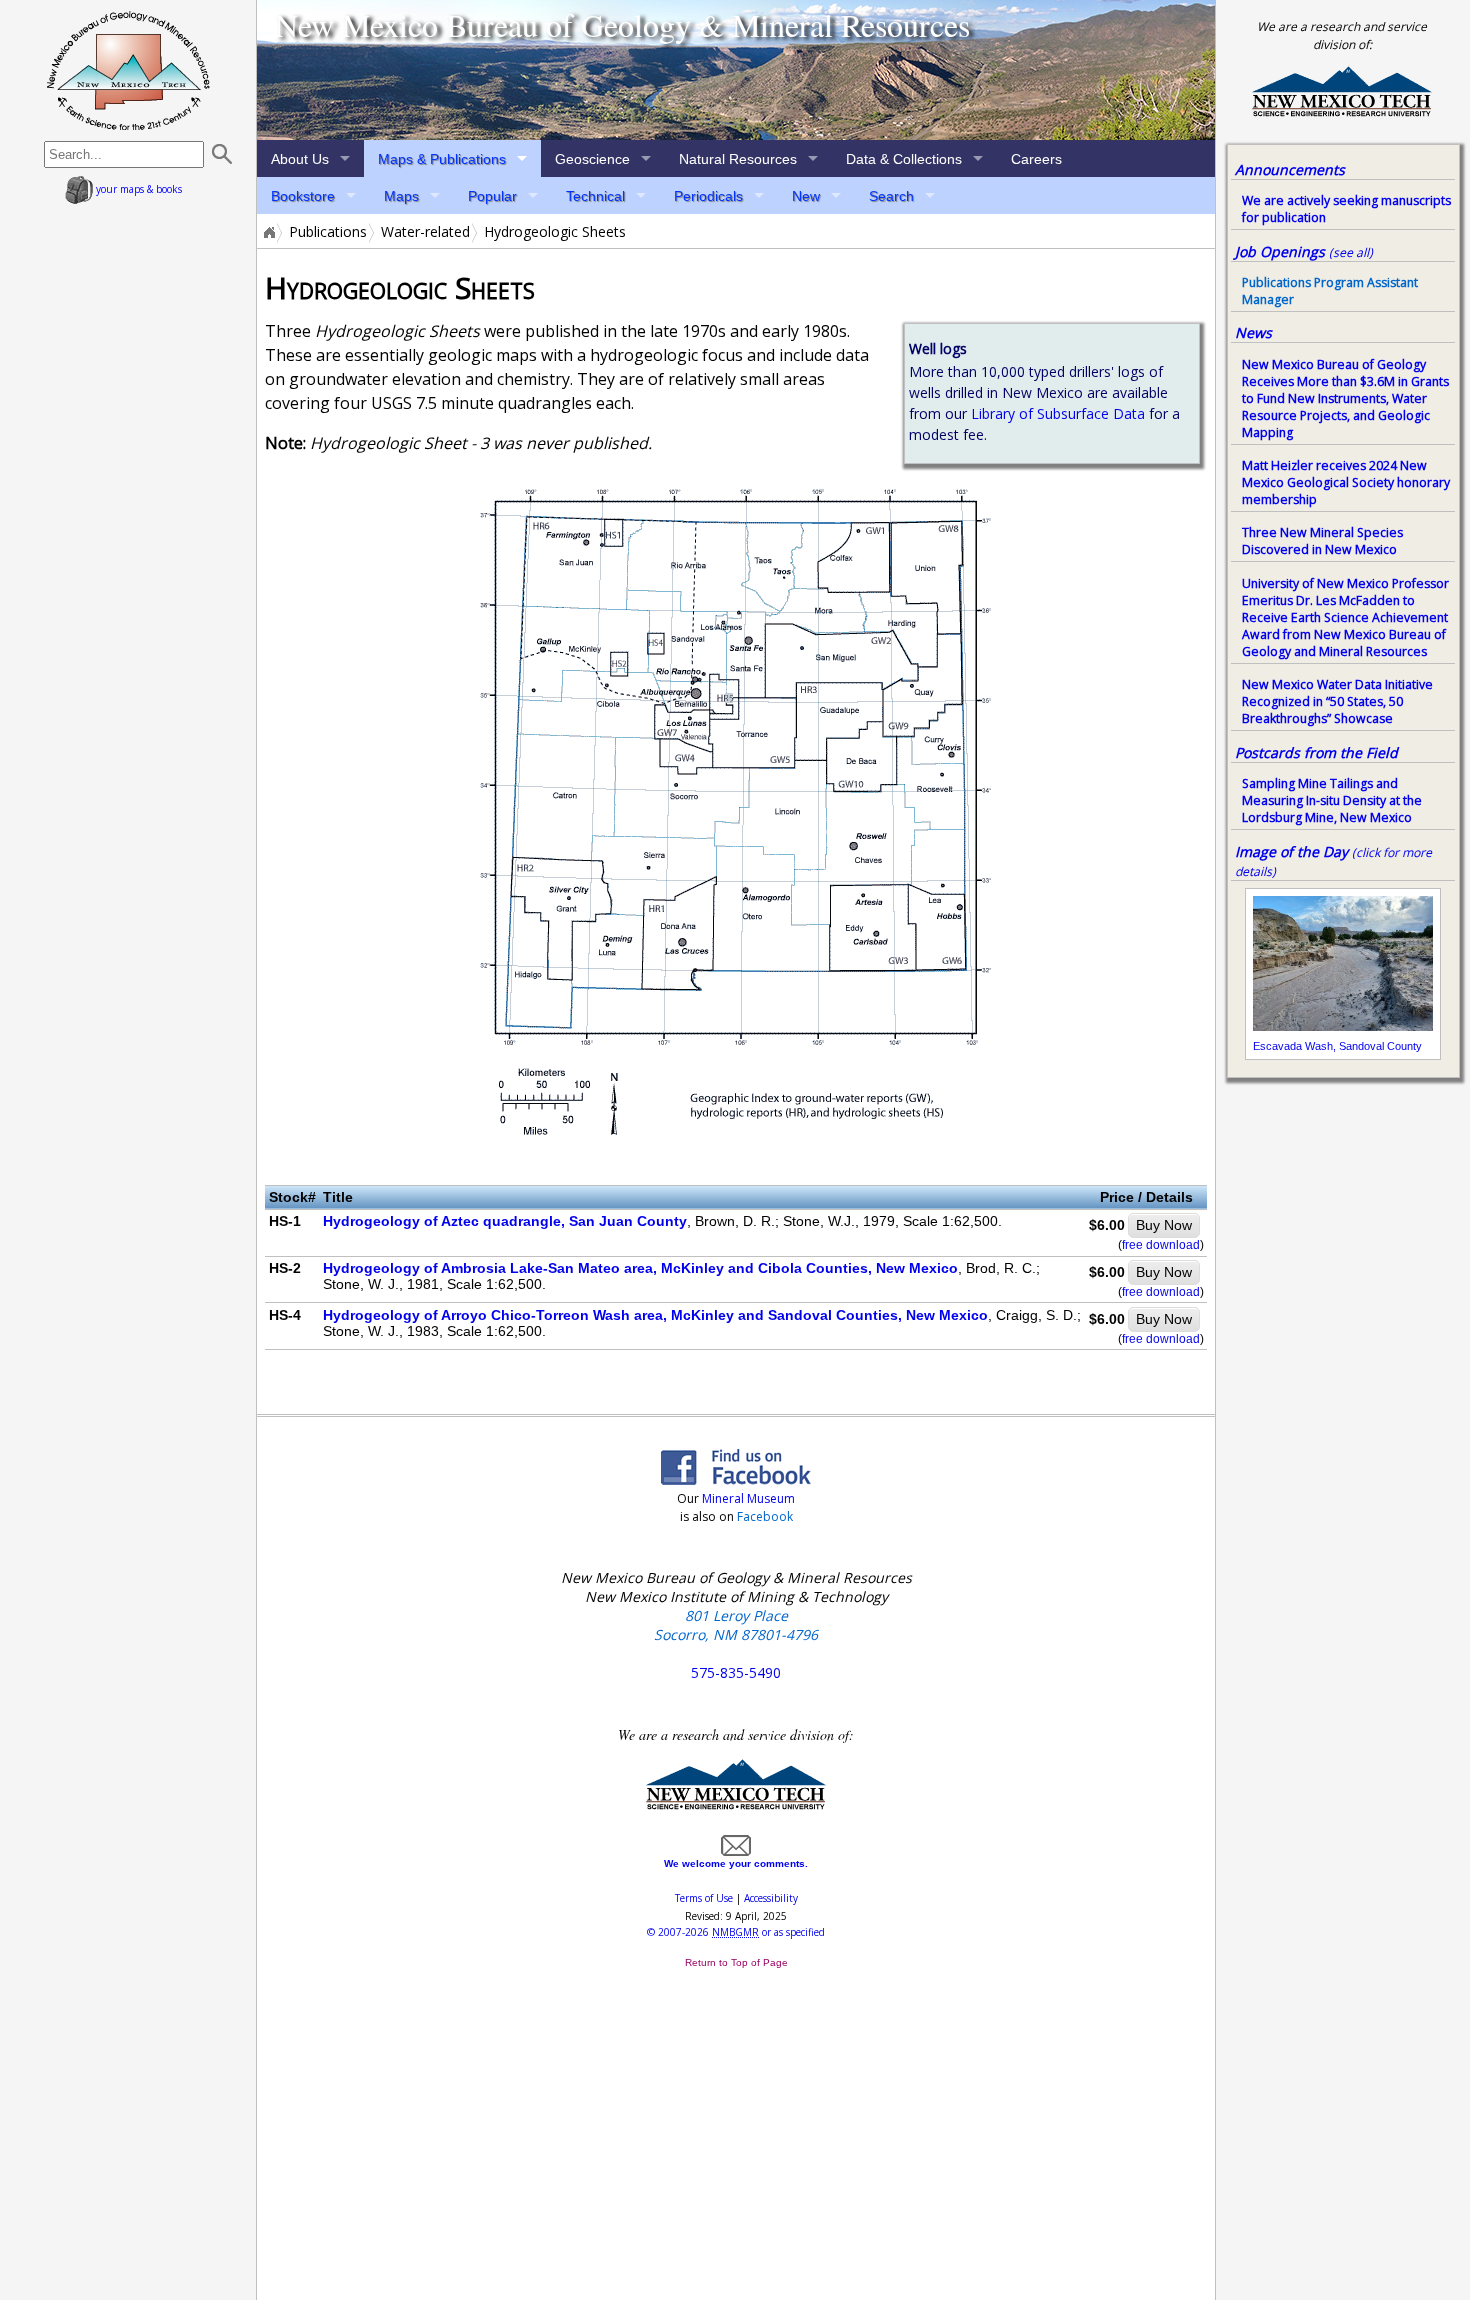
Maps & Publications (442, 159)
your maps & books (137, 189)
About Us (300, 159)
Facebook (765, 1516)
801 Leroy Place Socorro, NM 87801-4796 (736, 1625)
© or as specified (736, 1932)
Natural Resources (738, 159)
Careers (1036, 159)
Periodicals (708, 196)
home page (128, 70)
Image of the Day (1291, 851)
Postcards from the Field (1316, 752)
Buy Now (1164, 1225)
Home (268, 232)
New (806, 196)
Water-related (425, 232)
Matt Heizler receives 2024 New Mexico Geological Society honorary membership (1346, 482)
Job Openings (1304, 251)
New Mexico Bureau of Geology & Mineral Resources (622, 24)
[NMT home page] (1342, 113)
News (1253, 332)
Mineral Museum (747, 1498)
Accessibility (771, 1898)
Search (891, 196)
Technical (595, 196)
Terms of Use (704, 1898)
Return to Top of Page (736, 1962)
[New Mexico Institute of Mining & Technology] (736, 1805)
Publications (328, 232)
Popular (492, 196)
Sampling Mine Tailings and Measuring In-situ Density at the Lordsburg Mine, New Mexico (1332, 800)
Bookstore (303, 196)
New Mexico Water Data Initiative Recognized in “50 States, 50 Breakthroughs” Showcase (1337, 701)
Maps (401, 196)
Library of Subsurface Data (1058, 413)
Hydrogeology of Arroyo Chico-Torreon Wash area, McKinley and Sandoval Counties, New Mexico (655, 1315)
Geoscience (592, 159)
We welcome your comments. (736, 1863)
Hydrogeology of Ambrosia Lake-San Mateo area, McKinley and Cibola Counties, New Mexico (640, 1268)
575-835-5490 (736, 1672)
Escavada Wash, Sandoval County (1337, 1046)
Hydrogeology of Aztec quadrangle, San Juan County (505, 1221)
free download (1161, 1245)
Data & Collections (904, 159)
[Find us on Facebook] (736, 1479)
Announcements (1290, 169)
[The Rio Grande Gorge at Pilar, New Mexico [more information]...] (736, 70)
